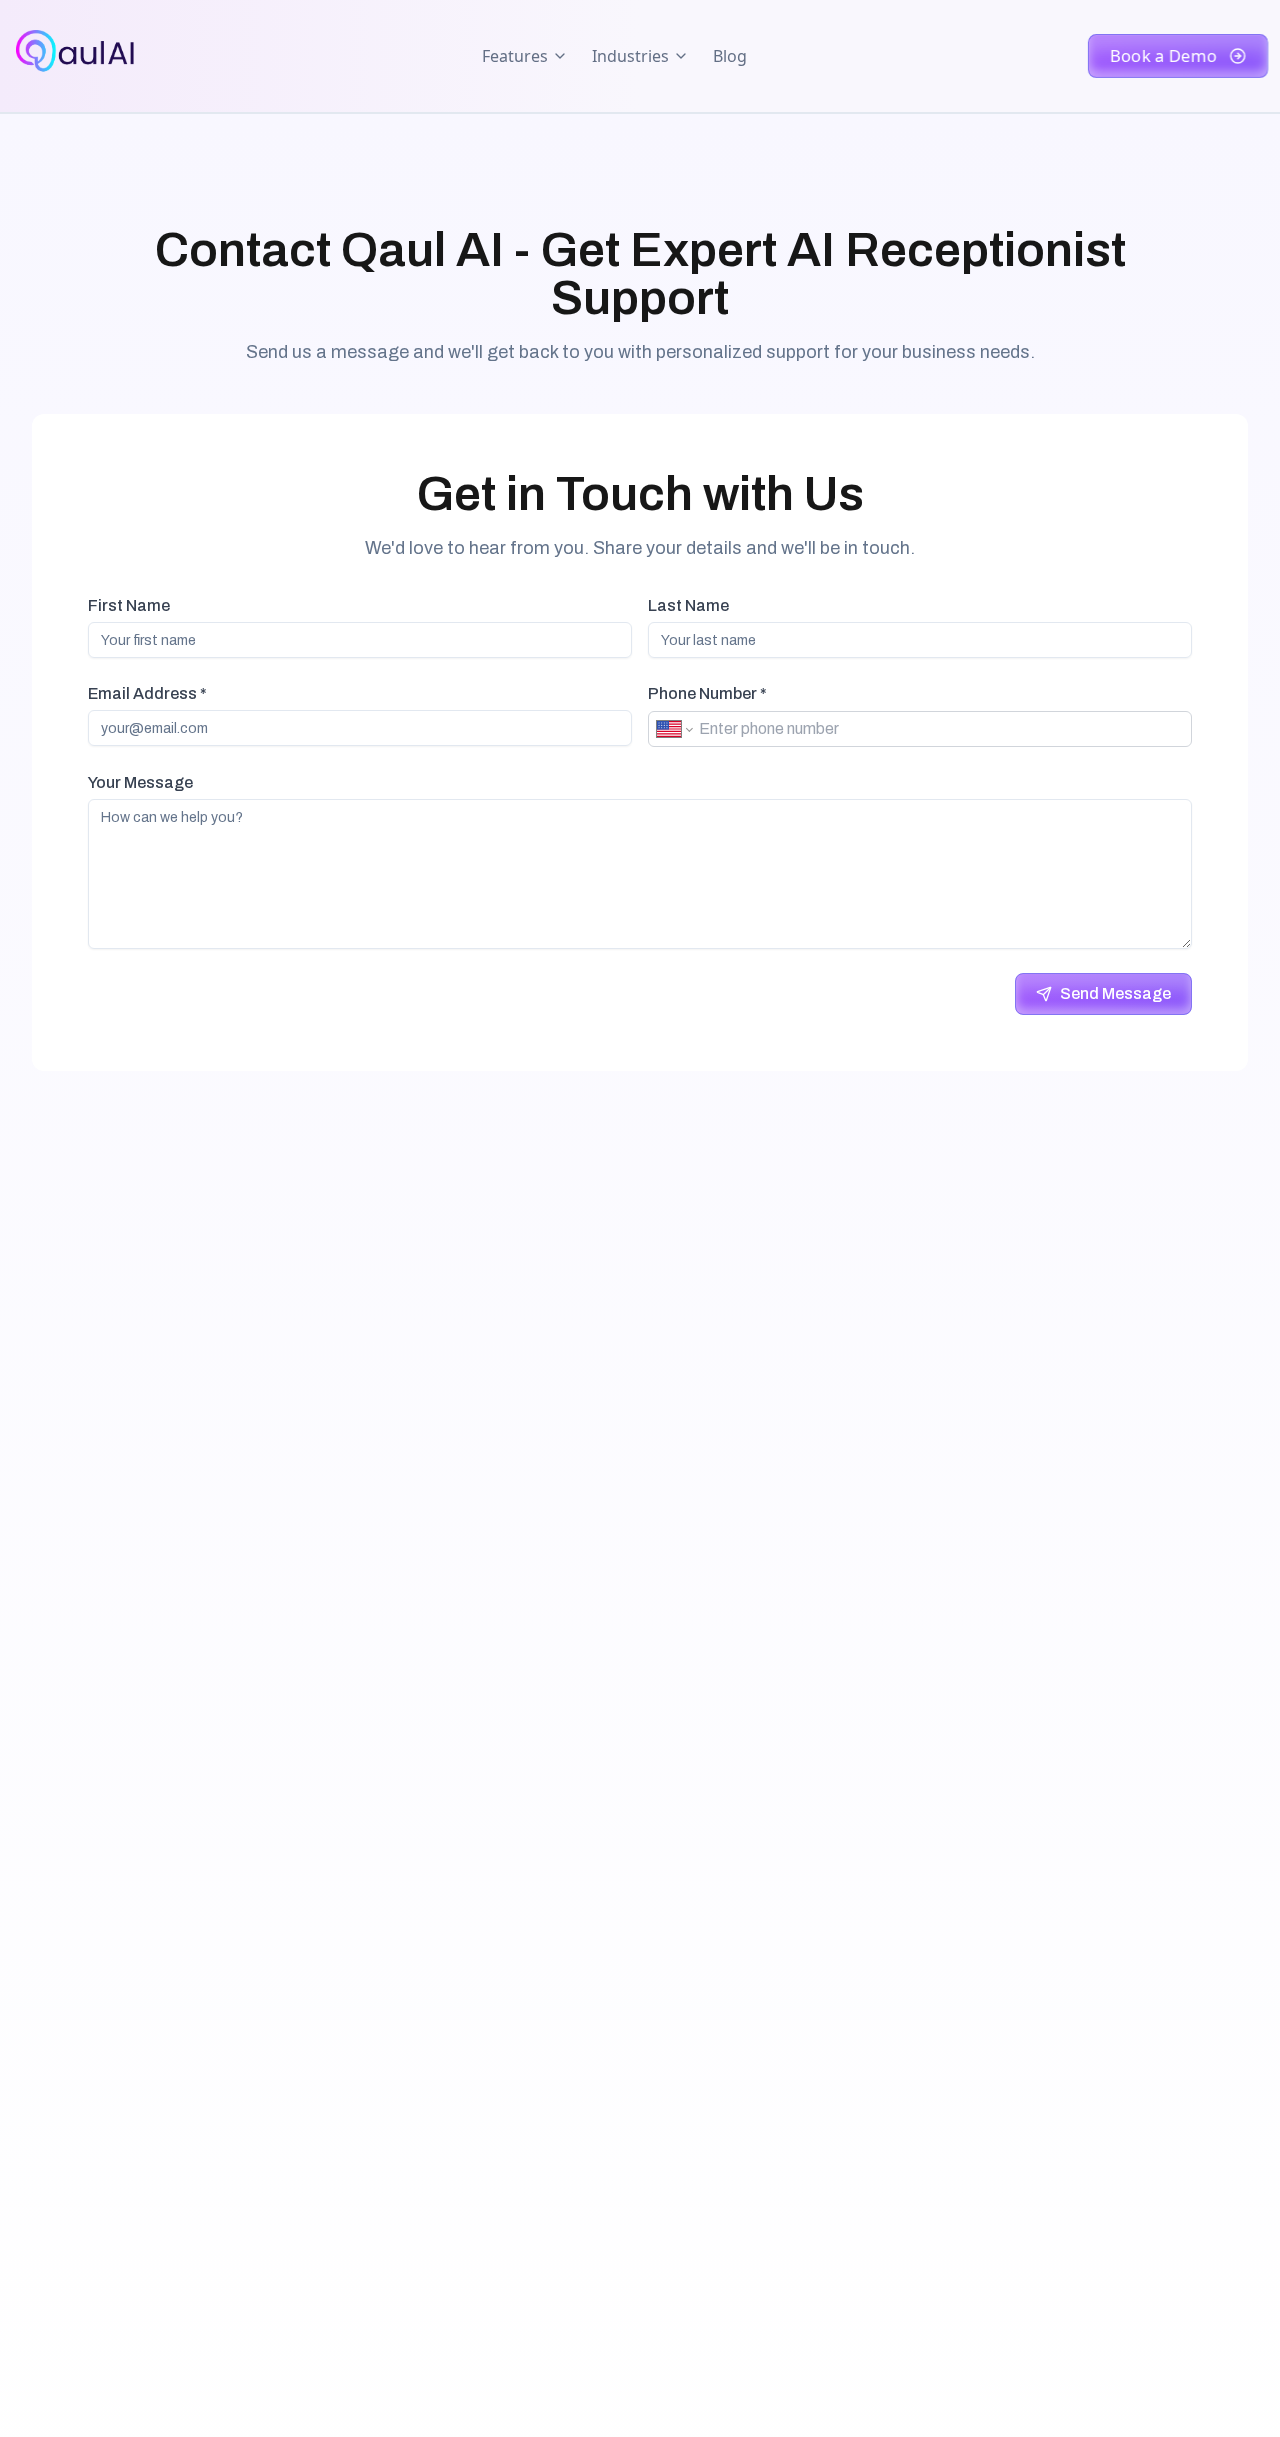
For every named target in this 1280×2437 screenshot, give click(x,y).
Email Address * (147, 693)
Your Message (140, 782)
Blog (730, 56)
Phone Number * (707, 693)
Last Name (688, 605)
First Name (129, 605)
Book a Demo (1164, 56)
